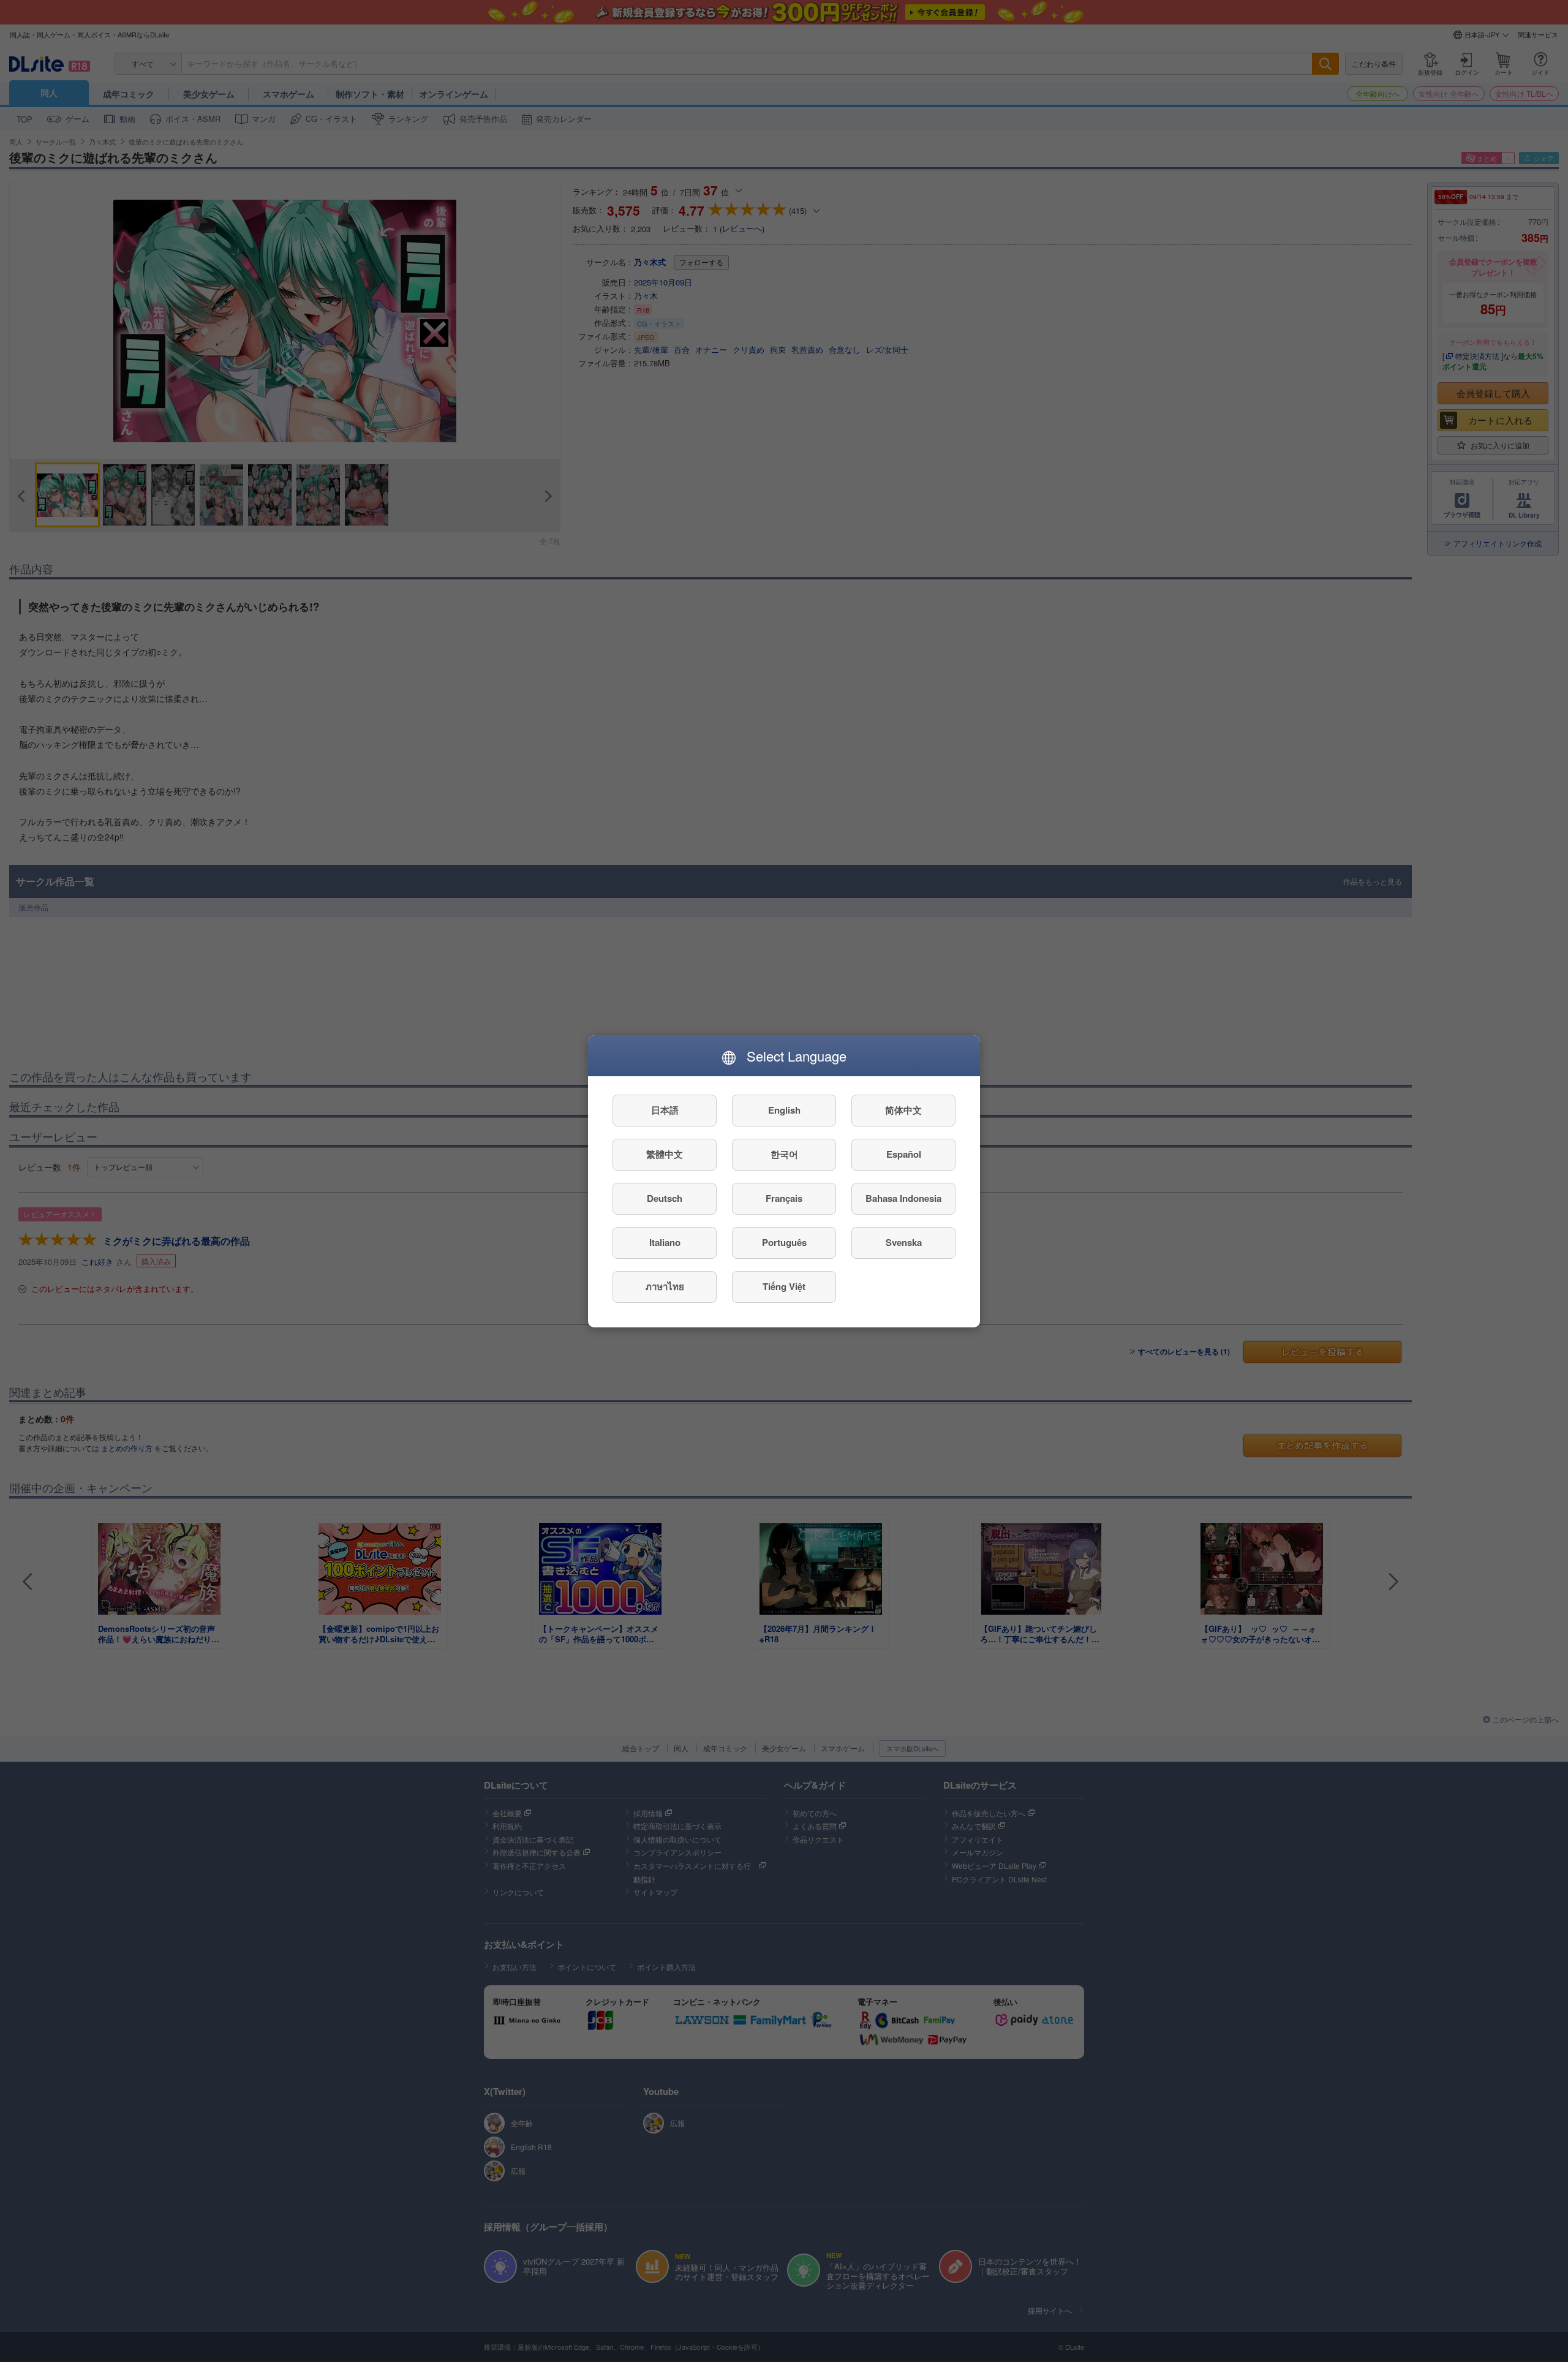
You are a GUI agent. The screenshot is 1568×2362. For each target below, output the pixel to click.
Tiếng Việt (784, 1286)
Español (904, 1154)
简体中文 (903, 1110)
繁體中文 (665, 1154)
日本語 (665, 1110)
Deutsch (665, 1198)
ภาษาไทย (665, 1286)
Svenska (904, 1242)
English (784, 1110)
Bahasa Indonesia (903, 1198)
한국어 (784, 1154)
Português (784, 1242)
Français (784, 1198)
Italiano (665, 1242)
